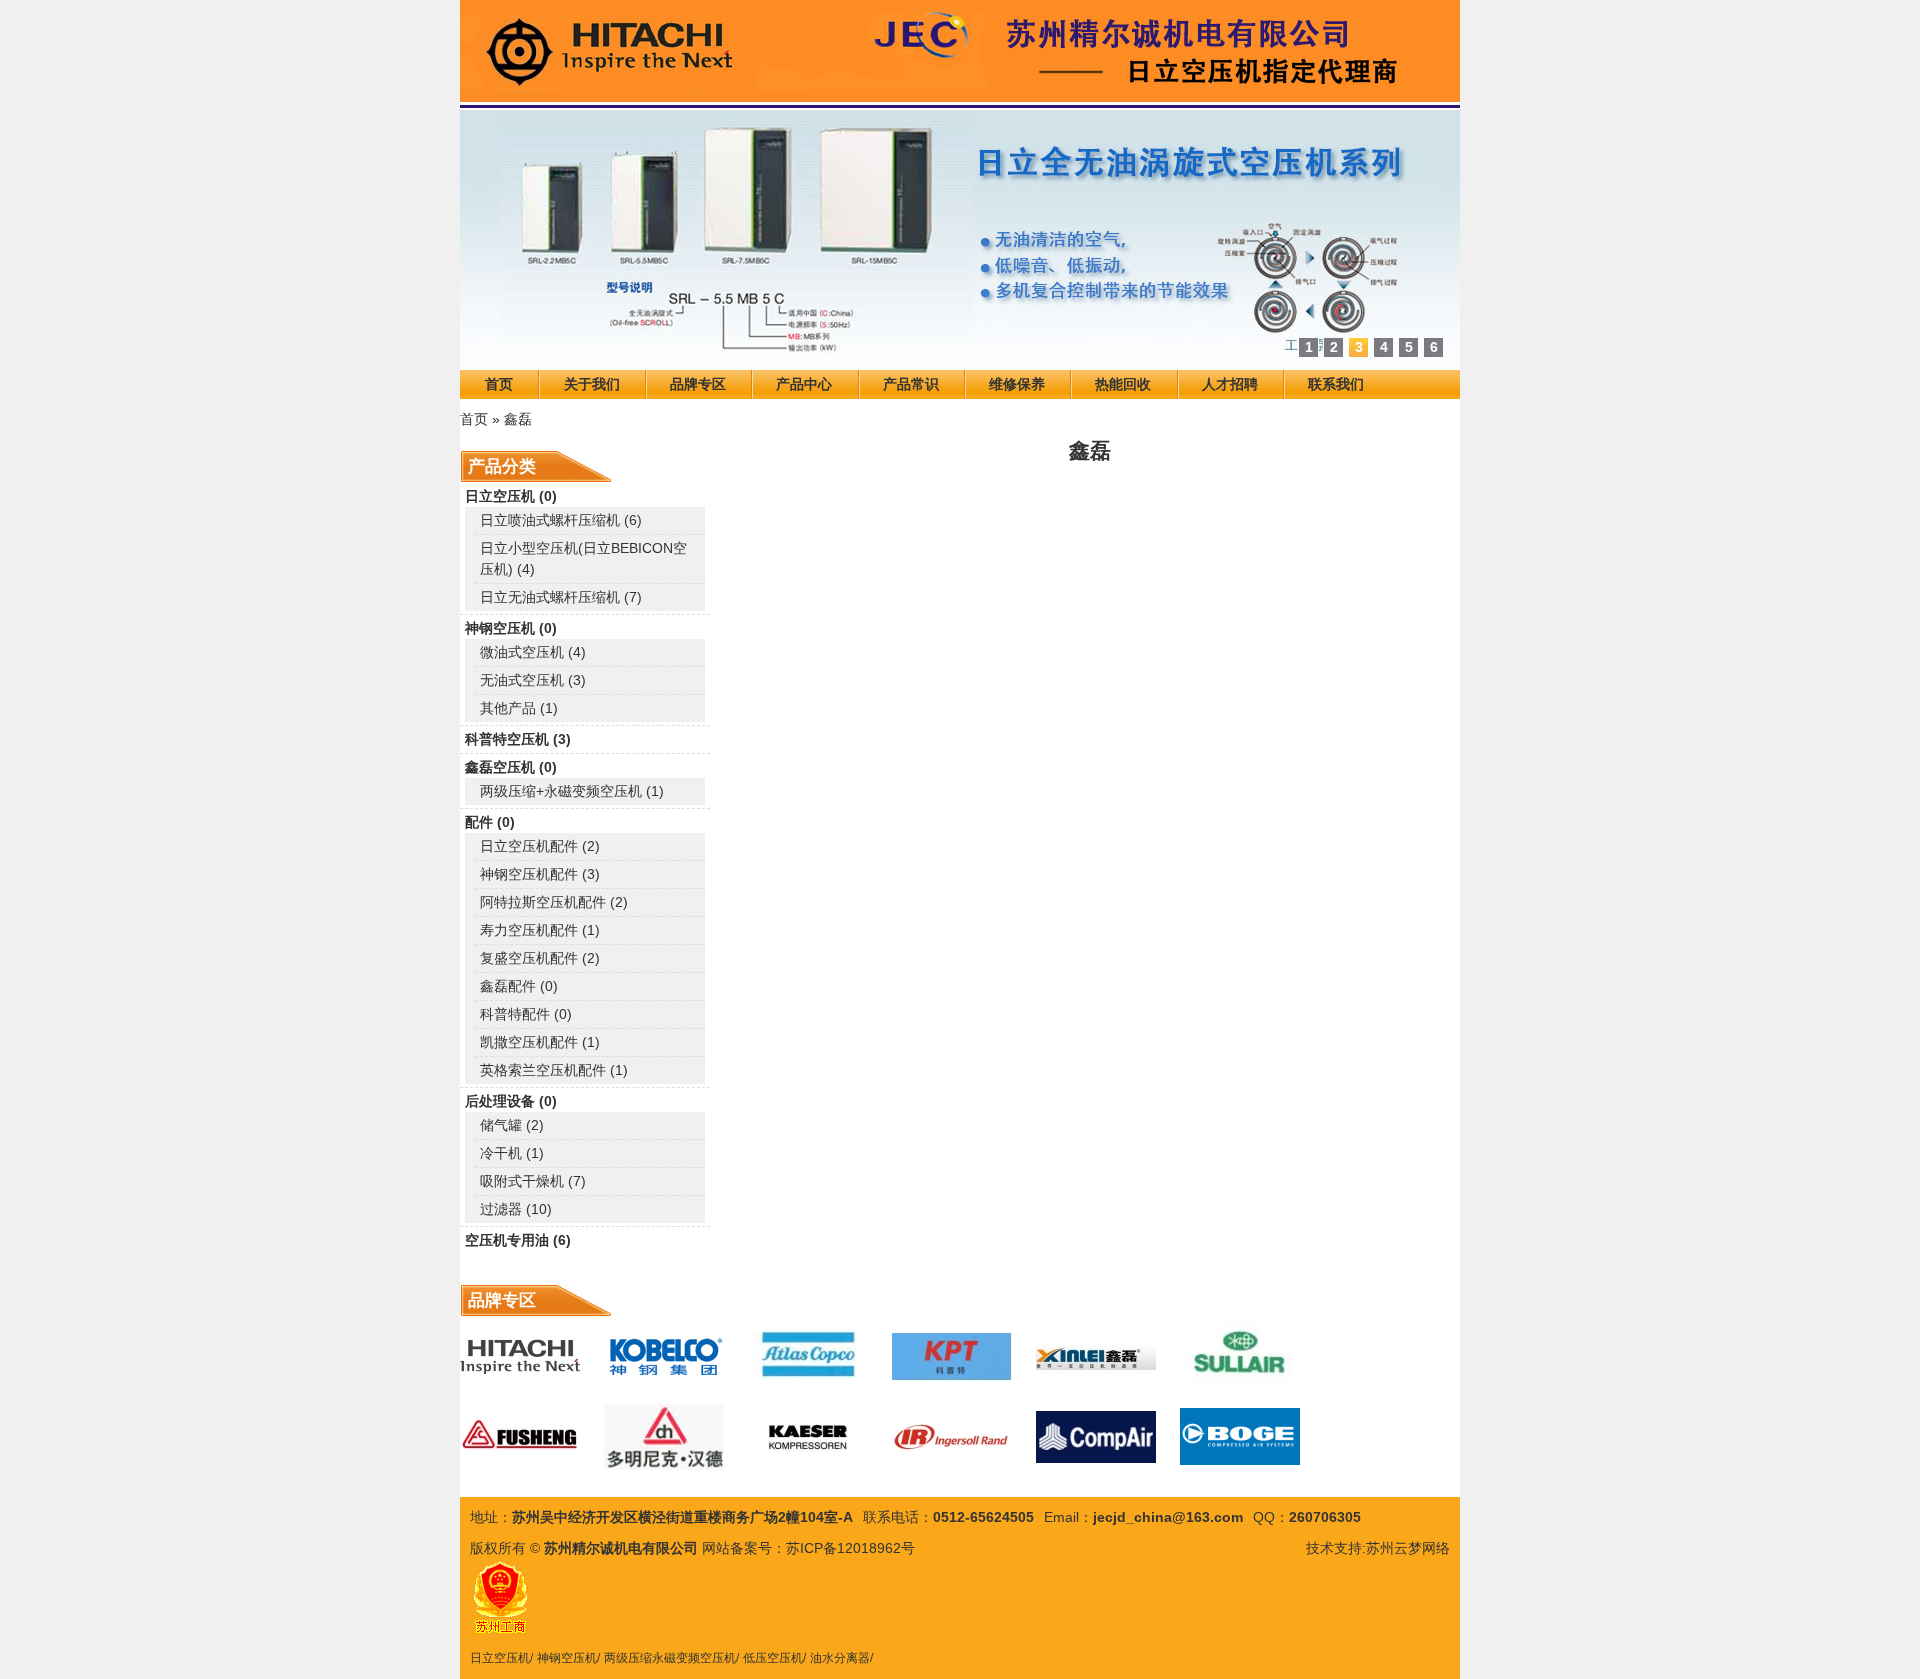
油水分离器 (840, 1658)
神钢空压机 (567, 1658)
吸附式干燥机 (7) (533, 1181)
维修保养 (1017, 384)
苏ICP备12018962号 (850, 1548)
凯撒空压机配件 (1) (540, 1042)
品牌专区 (698, 384)
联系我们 (1336, 384)
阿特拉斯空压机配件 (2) (554, 902)
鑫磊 (518, 419)
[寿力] (1240, 1357)
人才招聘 (1230, 384)
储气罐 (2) (512, 1125)
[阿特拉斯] (808, 1357)
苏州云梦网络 (1408, 1548)
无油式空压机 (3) (533, 680)
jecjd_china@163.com (1168, 1517)
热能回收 (1123, 384)
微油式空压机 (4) (533, 652)
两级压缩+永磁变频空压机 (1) (572, 791)
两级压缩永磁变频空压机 (670, 1658)
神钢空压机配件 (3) (540, 874)
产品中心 (804, 384)
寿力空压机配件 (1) (540, 930)
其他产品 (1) (519, 708)
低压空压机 (773, 1658)
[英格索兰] (952, 1437)
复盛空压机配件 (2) (540, 958)
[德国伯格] (1240, 1437)
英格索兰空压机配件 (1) (554, 1070)
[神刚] (664, 1357)
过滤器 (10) (516, 1209)
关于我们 (592, 384)
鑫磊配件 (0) (519, 986)
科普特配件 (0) (526, 1014)
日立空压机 (500, 1658)
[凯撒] (808, 1437)
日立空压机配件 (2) (540, 846)
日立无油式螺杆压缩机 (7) (561, 597)
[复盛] (520, 1437)
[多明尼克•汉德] (664, 1437)
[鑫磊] (1096, 1357)
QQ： (1271, 1517)
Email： (1068, 1517)
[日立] (520, 1357)
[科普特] (952, 1357)
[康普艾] (1096, 1437)
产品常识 (911, 384)
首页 (499, 384)
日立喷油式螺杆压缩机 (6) (561, 520)
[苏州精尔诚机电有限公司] (960, 54)
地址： (491, 1517)
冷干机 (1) (512, 1153)
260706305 (1325, 1517)
